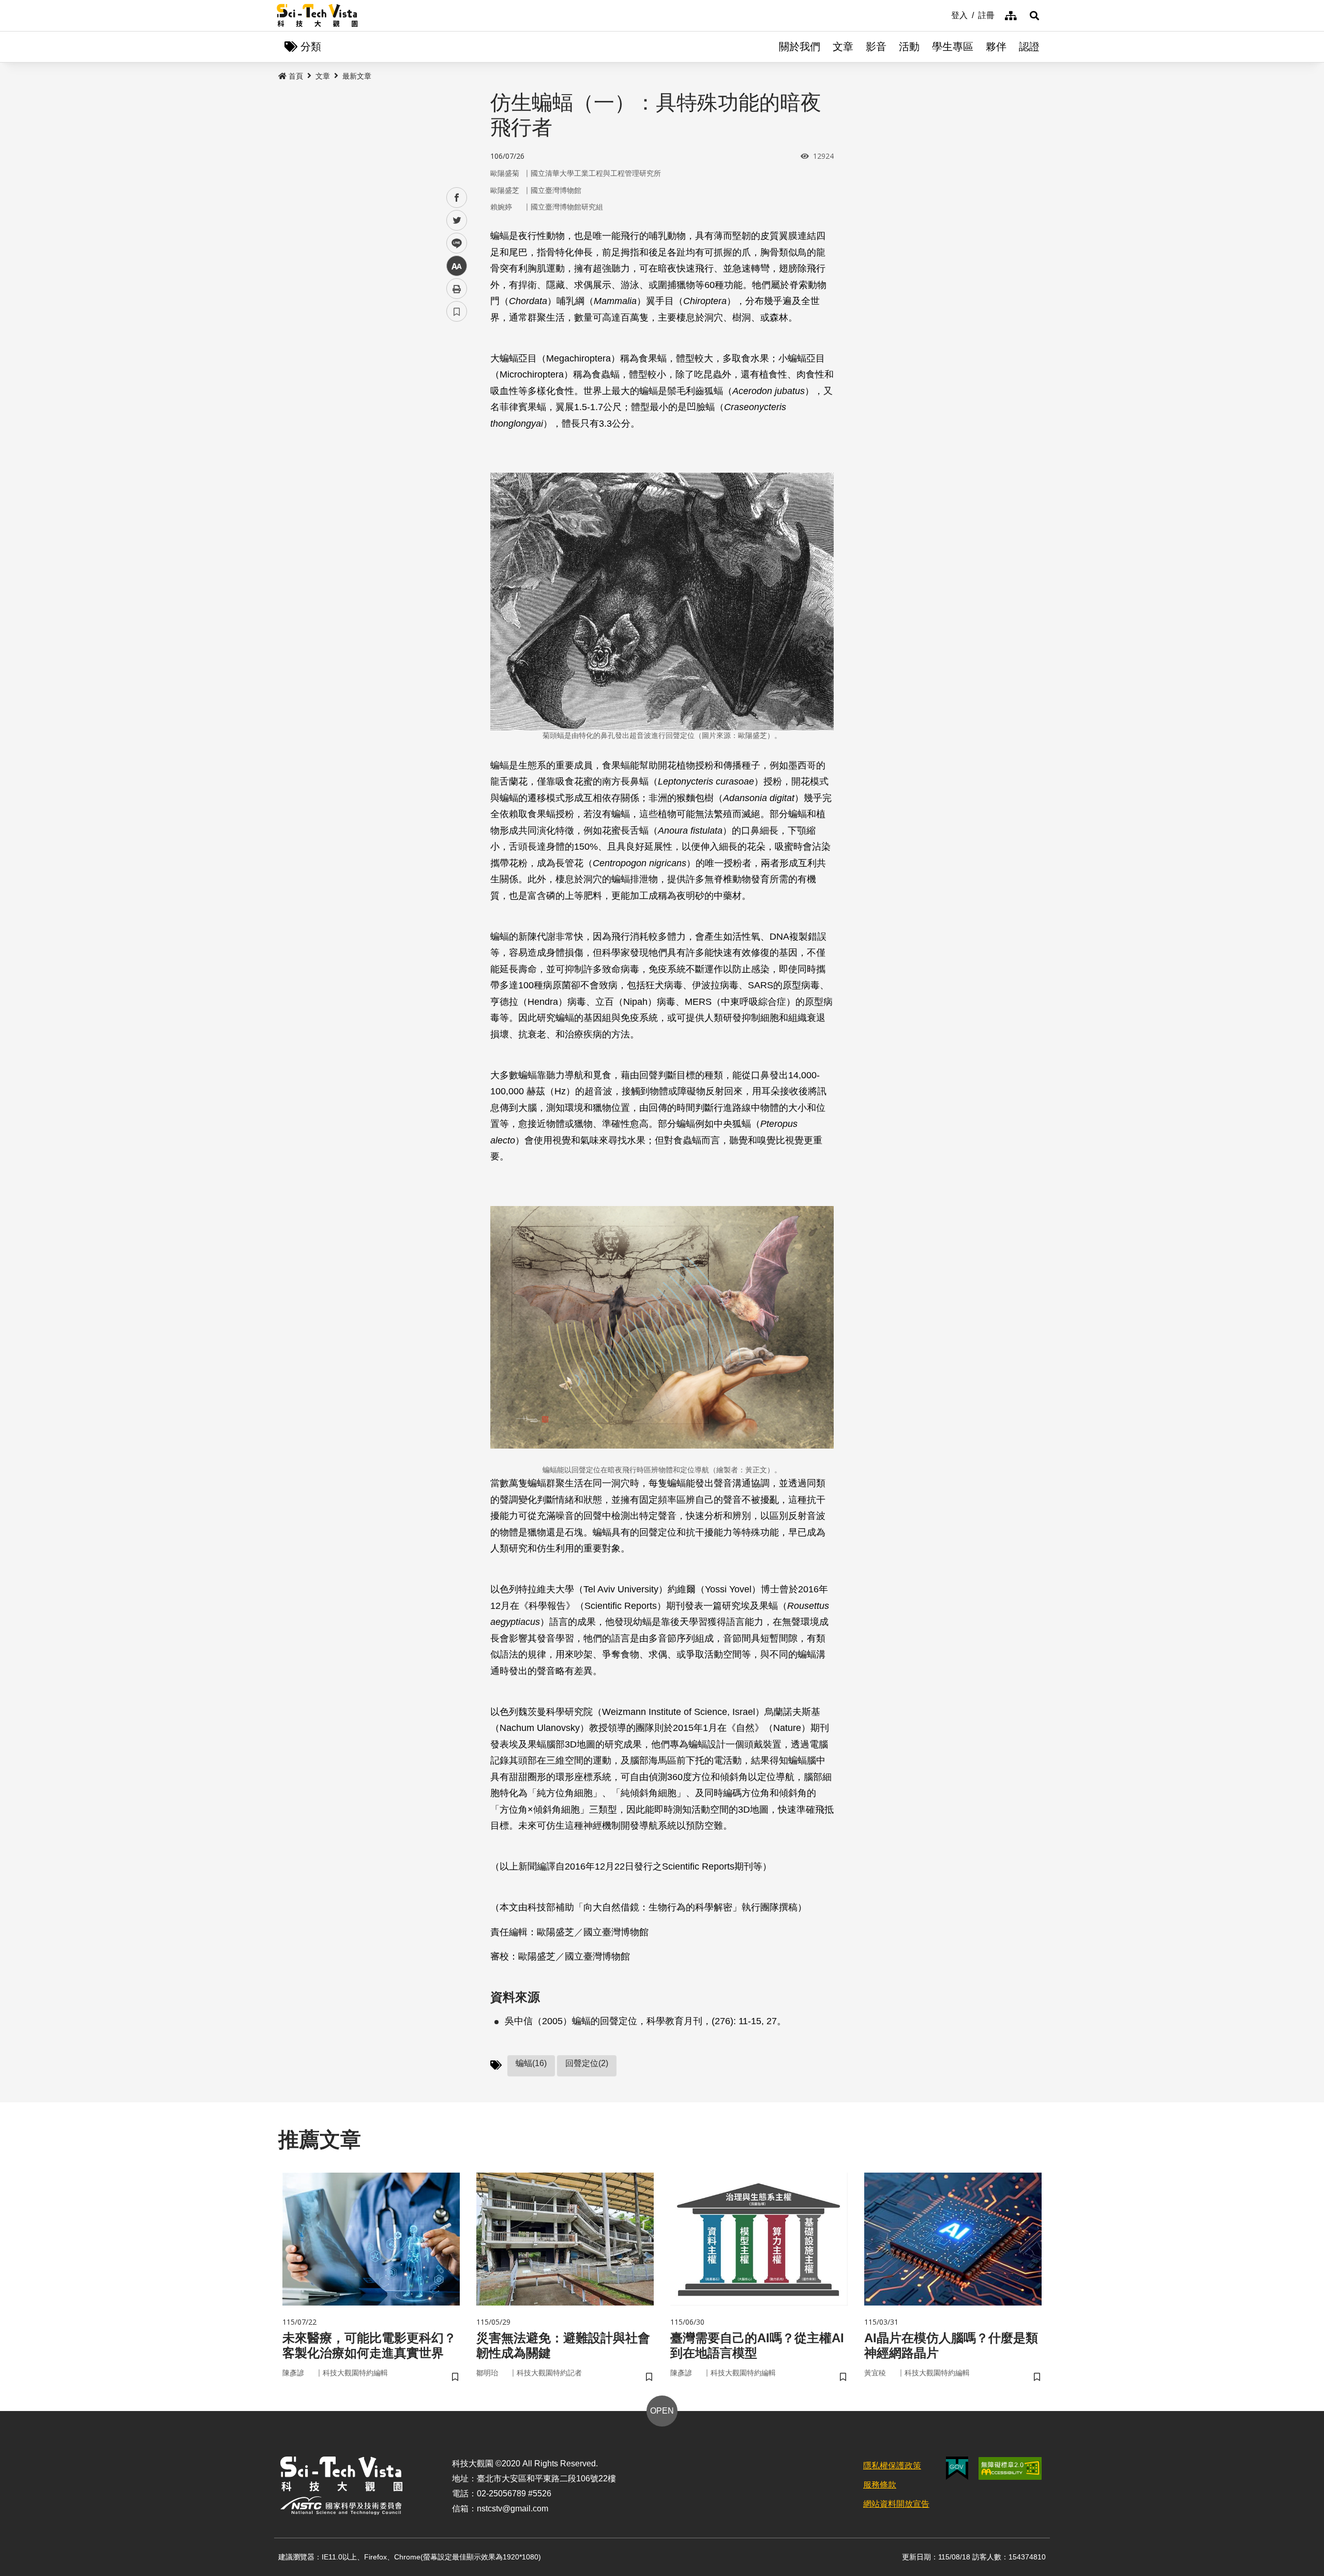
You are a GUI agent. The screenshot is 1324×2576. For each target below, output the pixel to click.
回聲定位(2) (587, 2063)
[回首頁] (317, 16)
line (454, 243)
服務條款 (880, 2485)
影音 (876, 47)
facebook (457, 198)
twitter (457, 221)
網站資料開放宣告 (896, 2504)
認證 (1029, 47)
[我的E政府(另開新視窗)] (957, 2468)
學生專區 (953, 47)
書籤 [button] (457, 311)
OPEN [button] (662, 2411)
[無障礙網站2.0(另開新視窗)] (1010, 2468)
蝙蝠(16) (531, 2063)
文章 (843, 47)
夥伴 (996, 47)
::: (944, 14)
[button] (1034, 16)
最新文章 (357, 76)
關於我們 (800, 47)
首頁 (296, 76)
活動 (909, 47)
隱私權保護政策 (892, 2466)
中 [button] (457, 266)
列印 (457, 289)
